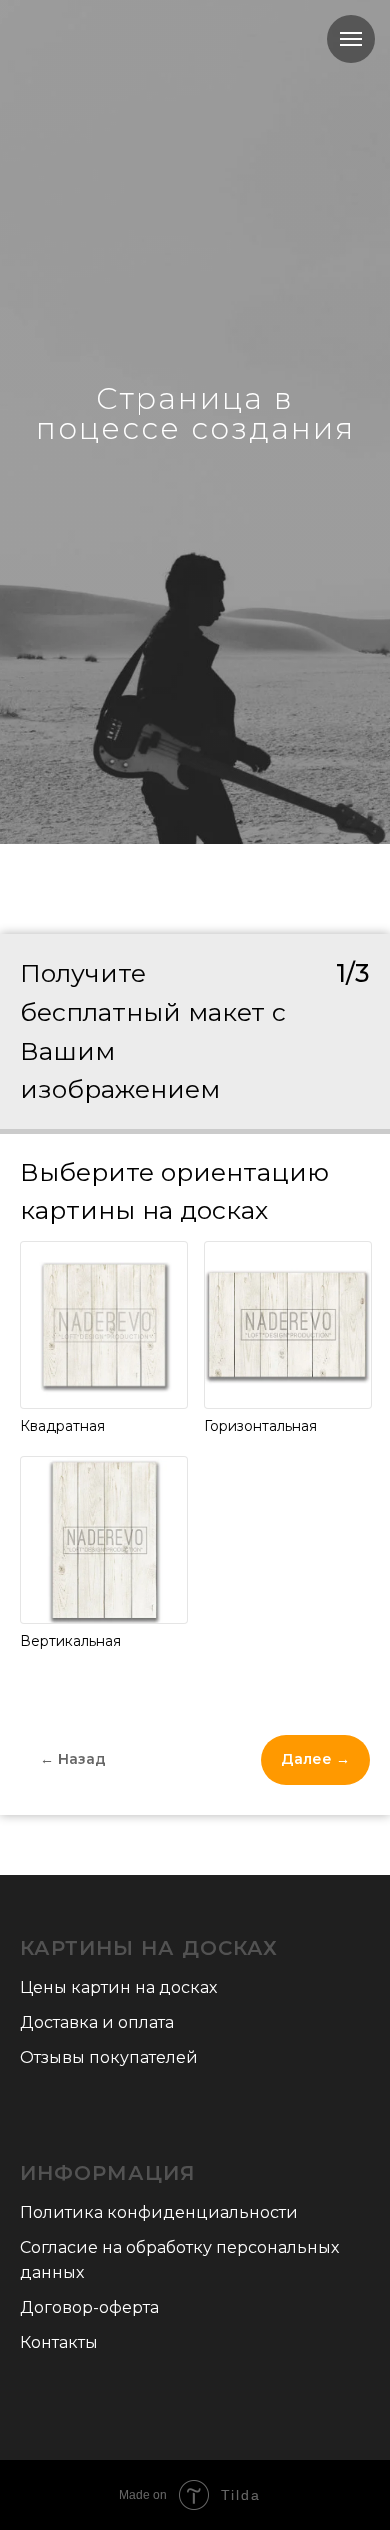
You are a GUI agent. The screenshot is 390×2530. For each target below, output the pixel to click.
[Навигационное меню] (351, 39)
